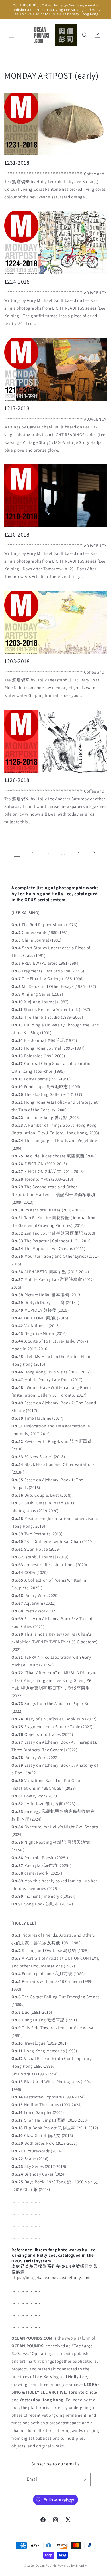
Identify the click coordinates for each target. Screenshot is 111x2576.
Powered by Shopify (72, 2565)
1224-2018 (17, 282)
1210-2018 (17, 535)
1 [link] (17, 853)
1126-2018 (17, 780)
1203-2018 (17, 661)
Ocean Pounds (46, 2565)
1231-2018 (17, 163)
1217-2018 (17, 408)
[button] (11, 35)
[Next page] (94, 853)
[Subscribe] (84, 2479)
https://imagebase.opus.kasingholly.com (51, 2277)
